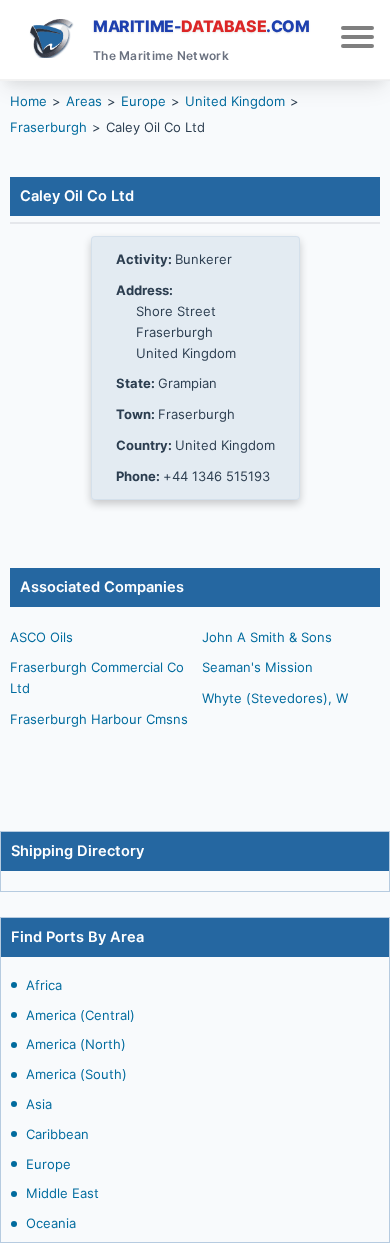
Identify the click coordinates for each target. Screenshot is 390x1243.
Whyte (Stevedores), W (275, 698)
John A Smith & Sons (267, 637)
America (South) (76, 1074)
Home (28, 101)
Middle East (62, 1193)
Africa (44, 985)
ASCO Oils (41, 637)
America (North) (76, 1044)
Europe (48, 1164)
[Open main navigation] (357, 39)
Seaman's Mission (257, 667)
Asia (39, 1104)
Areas (84, 101)
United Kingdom (235, 101)
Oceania (51, 1223)
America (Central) (80, 1015)
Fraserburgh (48, 127)
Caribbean (57, 1134)
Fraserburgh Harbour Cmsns (99, 719)
